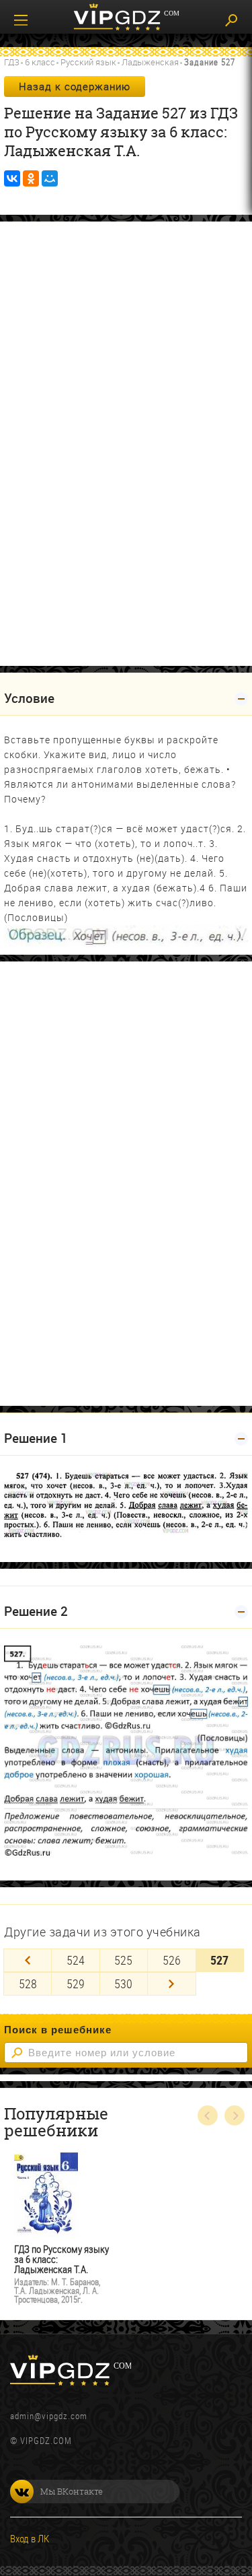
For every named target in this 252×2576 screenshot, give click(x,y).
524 (76, 1960)
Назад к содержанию (75, 86)
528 (28, 1984)
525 (123, 1960)
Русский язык (88, 62)
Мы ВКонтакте (72, 2491)
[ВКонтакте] (12, 178)
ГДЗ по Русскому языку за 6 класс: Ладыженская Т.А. (61, 2259)
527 (219, 1960)
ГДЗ (12, 62)
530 (123, 1984)
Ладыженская (150, 62)
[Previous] (28, 1960)
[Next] (171, 1984)
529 (76, 1984)
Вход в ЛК (30, 2538)
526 (172, 1960)
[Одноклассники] (31, 178)
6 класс (40, 62)
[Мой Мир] (50, 178)
